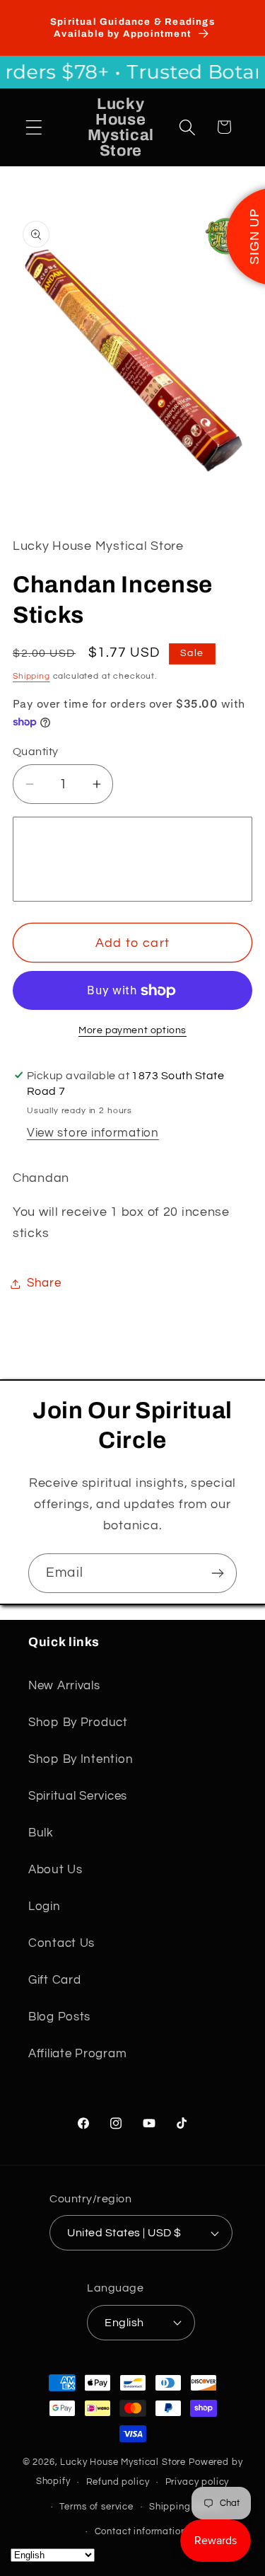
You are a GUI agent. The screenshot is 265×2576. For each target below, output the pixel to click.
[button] (34, 127)
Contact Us (61, 1943)
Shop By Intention (81, 1759)
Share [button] (44, 1283)
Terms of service (96, 2507)
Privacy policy (198, 2482)
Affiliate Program (77, 2054)
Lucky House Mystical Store (123, 2462)
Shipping (31, 676)
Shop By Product (78, 1723)
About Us (55, 1870)
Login (45, 1907)
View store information (93, 1133)
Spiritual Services (78, 1796)
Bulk (41, 1833)
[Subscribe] (217, 1573)
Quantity (36, 752)
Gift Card (54, 1980)
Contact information (141, 2531)
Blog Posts (59, 2017)
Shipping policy (185, 2507)
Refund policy (118, 2482)
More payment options (132, 1030)
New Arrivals (64, 1686)
